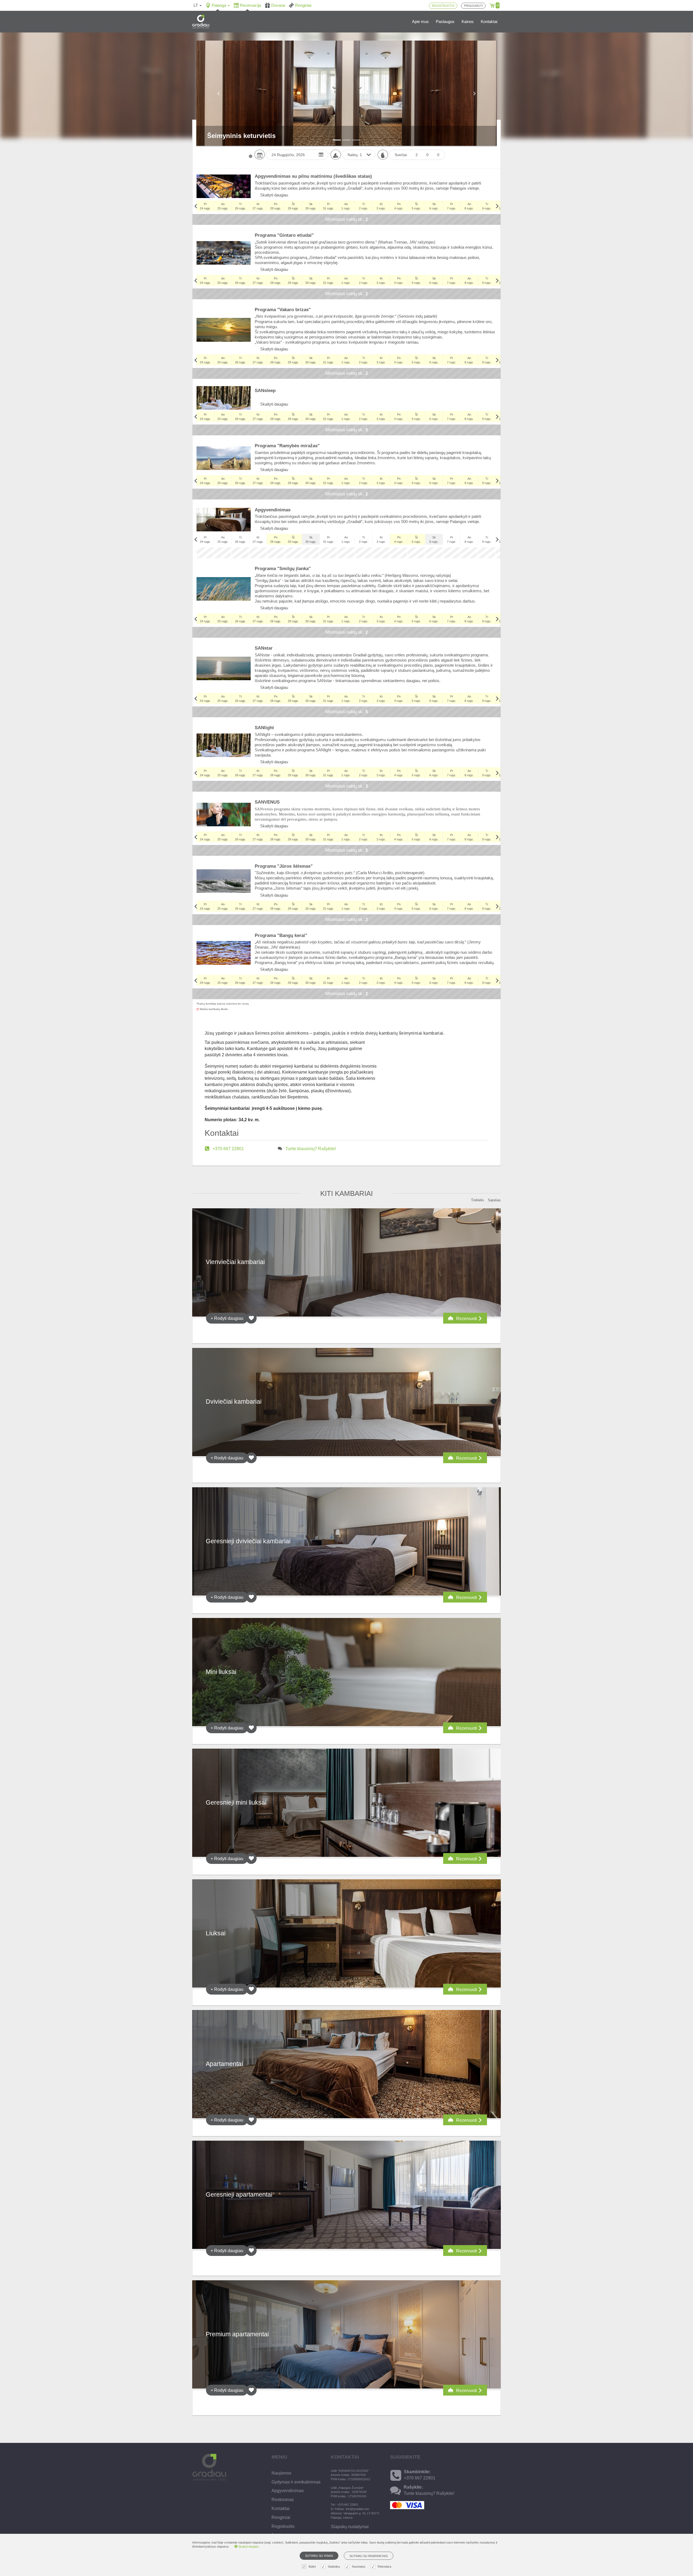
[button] (219, 93)
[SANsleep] (224, 398)
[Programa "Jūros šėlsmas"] (224, 881)
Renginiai (281, 2517)
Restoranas (283, 2500)
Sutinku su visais (319, 2556)
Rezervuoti (467, 1319)
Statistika (334, 2567)
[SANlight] (224, 745)
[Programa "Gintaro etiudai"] (224, 253)
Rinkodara (384, 2567)
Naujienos (281, 2473)
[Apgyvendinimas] (224, 520)
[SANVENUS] (224, 815)
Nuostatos (359, 2567)
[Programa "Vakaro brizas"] (224, 330)
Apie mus (420, 22)
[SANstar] (224, 668)
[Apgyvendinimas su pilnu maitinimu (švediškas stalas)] (224, 186)
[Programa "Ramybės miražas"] (224, 458)
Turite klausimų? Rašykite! (311, 1149)
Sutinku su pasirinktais (369, 2556)
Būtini (312, 2567)
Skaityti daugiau (274, 195)
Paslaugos (445, 22)
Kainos (468, 22)
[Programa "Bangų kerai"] (224, 953)
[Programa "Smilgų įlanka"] (224, 589)
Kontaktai (489, 22)
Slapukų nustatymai (350, 2527)
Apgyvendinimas (288, 2491)
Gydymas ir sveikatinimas (296, 2482)
